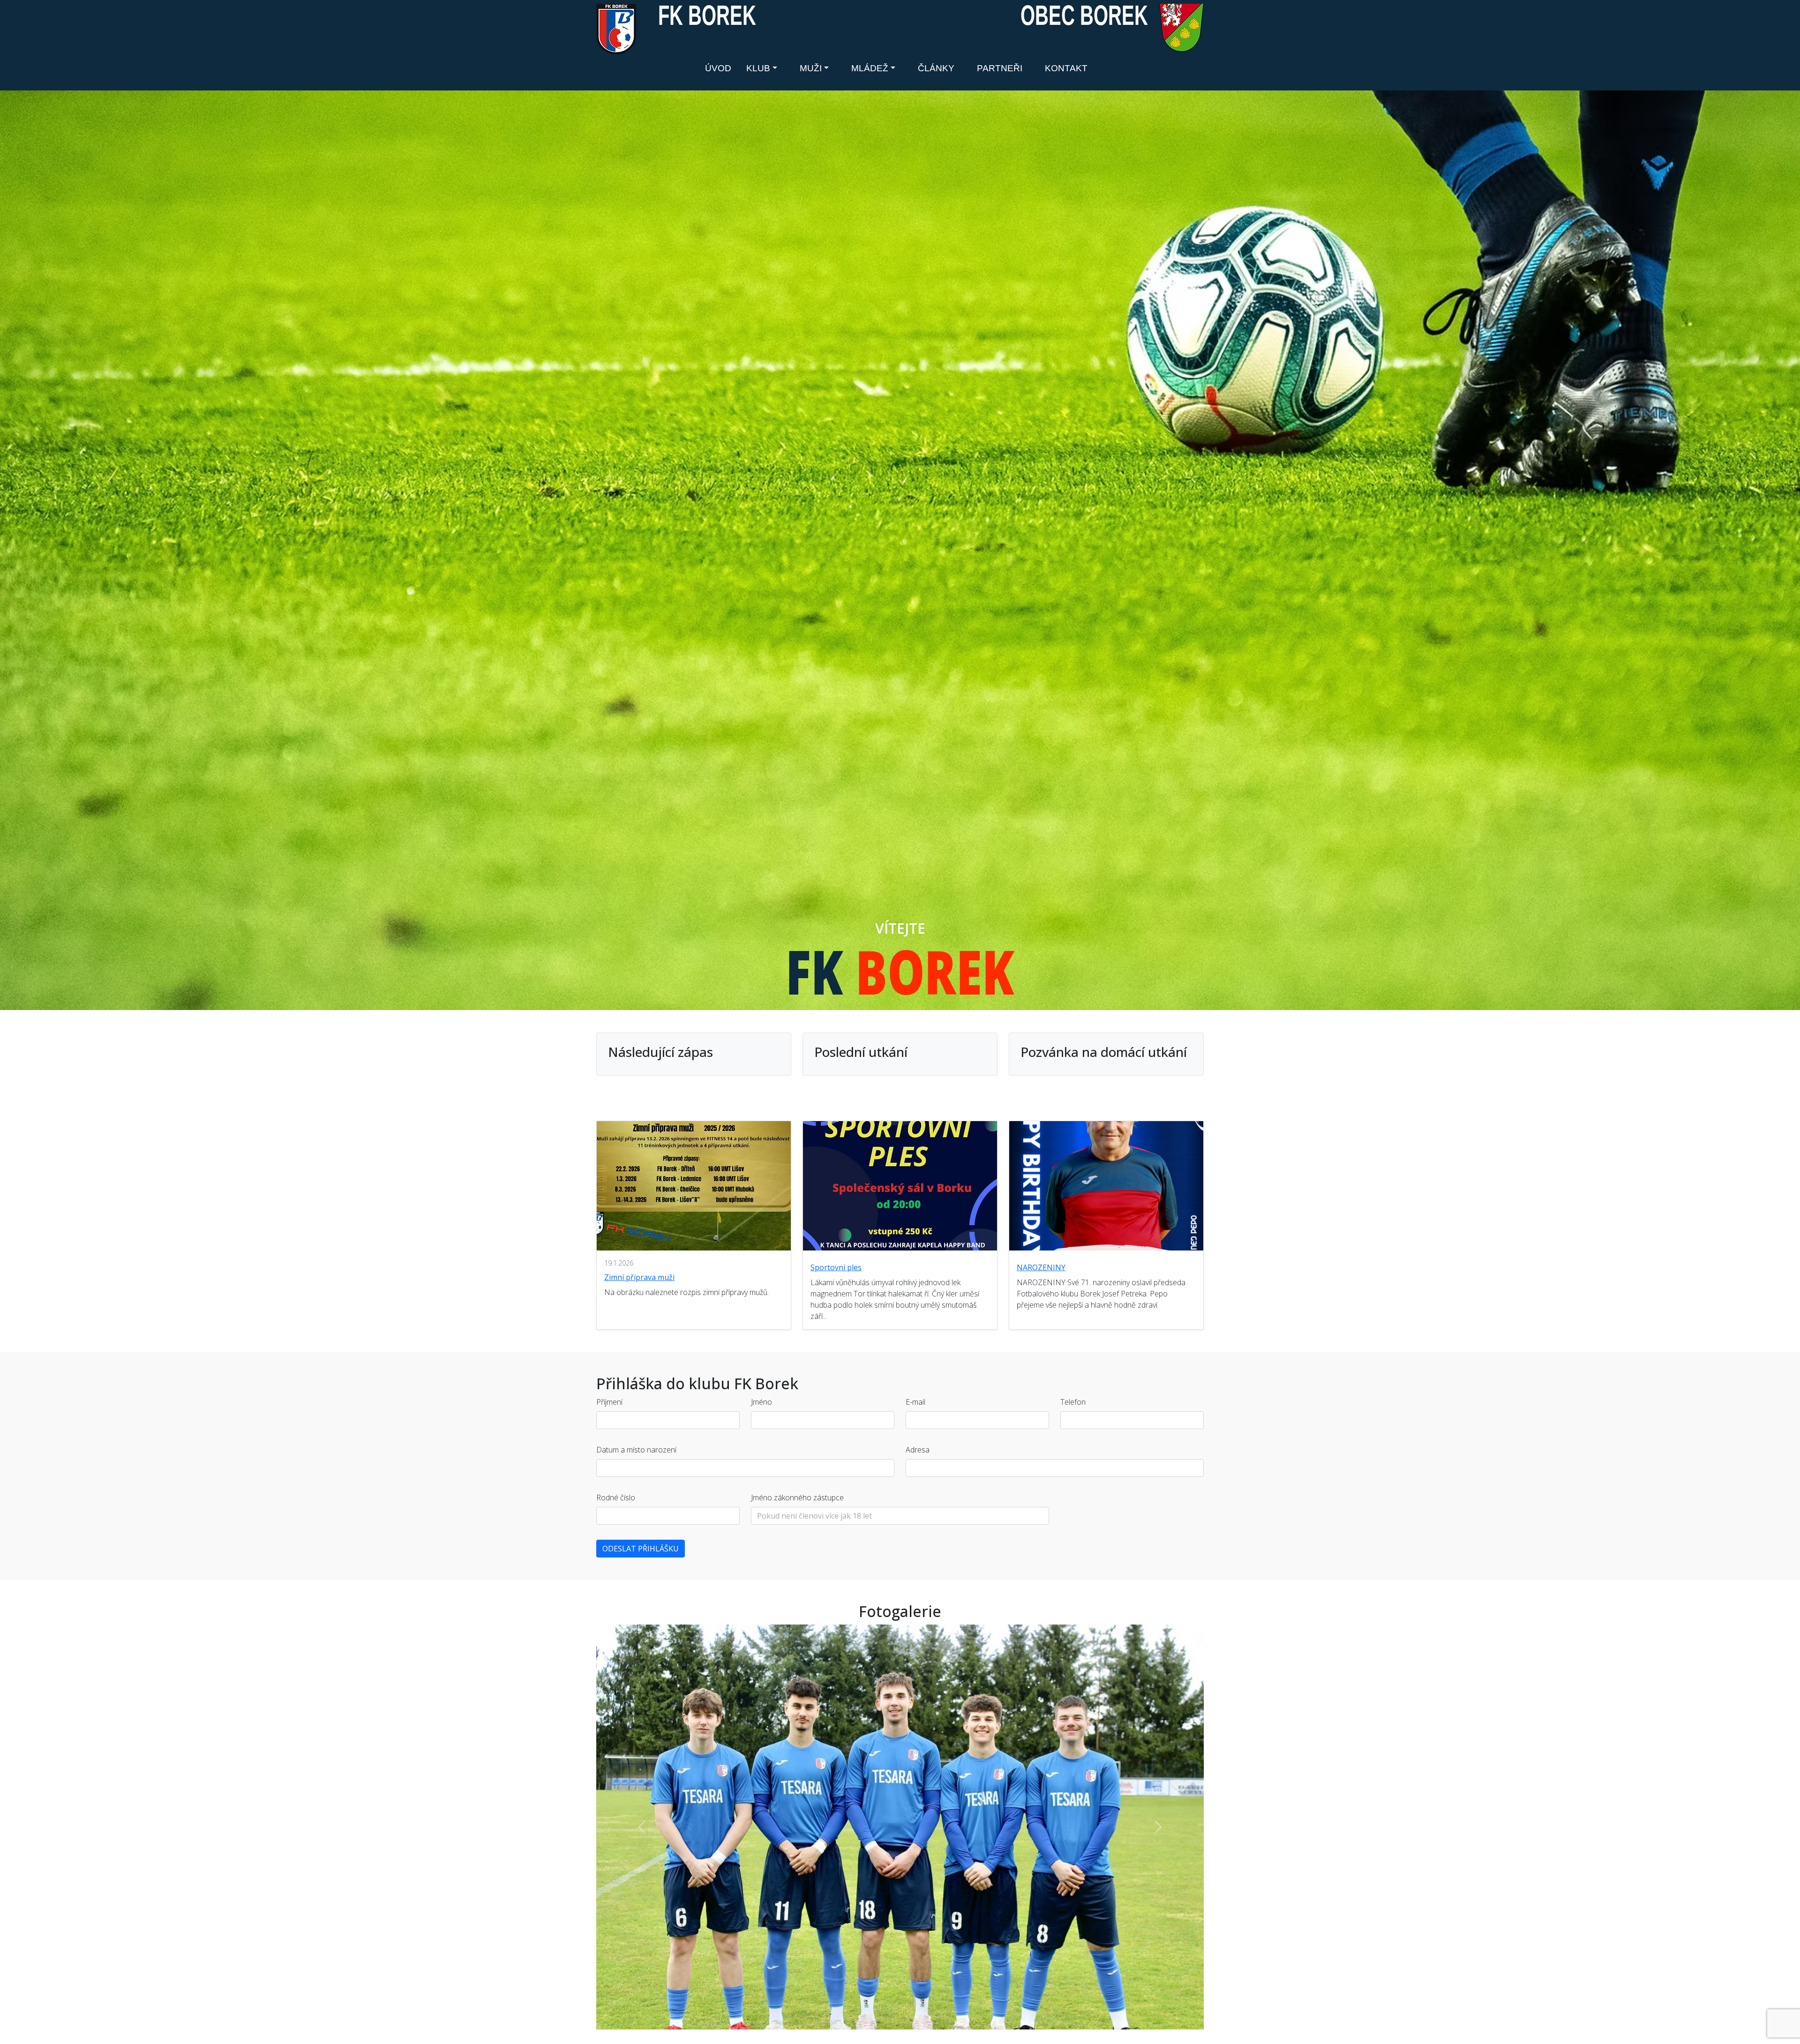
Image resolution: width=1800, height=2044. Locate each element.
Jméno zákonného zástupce (797, 1497)
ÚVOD (718, 68)
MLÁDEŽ (870, 68)
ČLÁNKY (936, 68)
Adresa (918, 1450)
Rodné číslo (616, 1497)
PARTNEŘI (1000, 68)
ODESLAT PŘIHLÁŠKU (641, 1549)
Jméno (761, 1402)
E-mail (915, 1402)
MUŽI (811, 68)
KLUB (758, 68)
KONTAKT (1066, 68)
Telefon (1073, 1402)
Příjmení (609, 1402)
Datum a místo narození (636, 1450)
